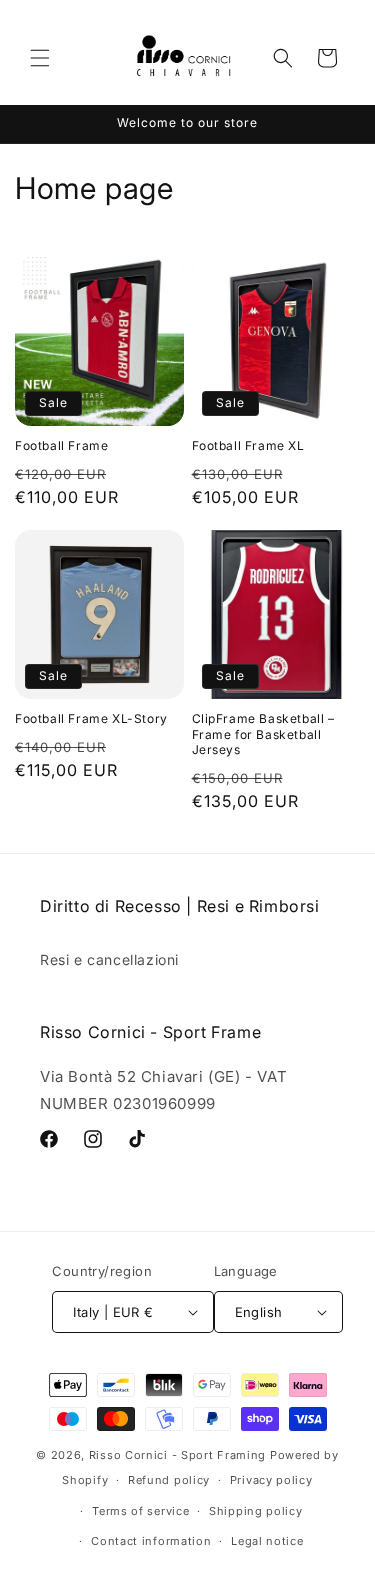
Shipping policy (256, 1511)
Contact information (151, 1541)
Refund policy (169, 1480)
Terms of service (140, 1511)
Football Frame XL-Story (91, 718)
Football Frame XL (248, 445)
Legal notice (267, 1541)
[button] (40, 58)
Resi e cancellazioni (109, 959)
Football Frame (61, 445)
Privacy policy (271, 1480)
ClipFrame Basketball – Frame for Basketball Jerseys (263, 734)
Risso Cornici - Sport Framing (177, 1455)
